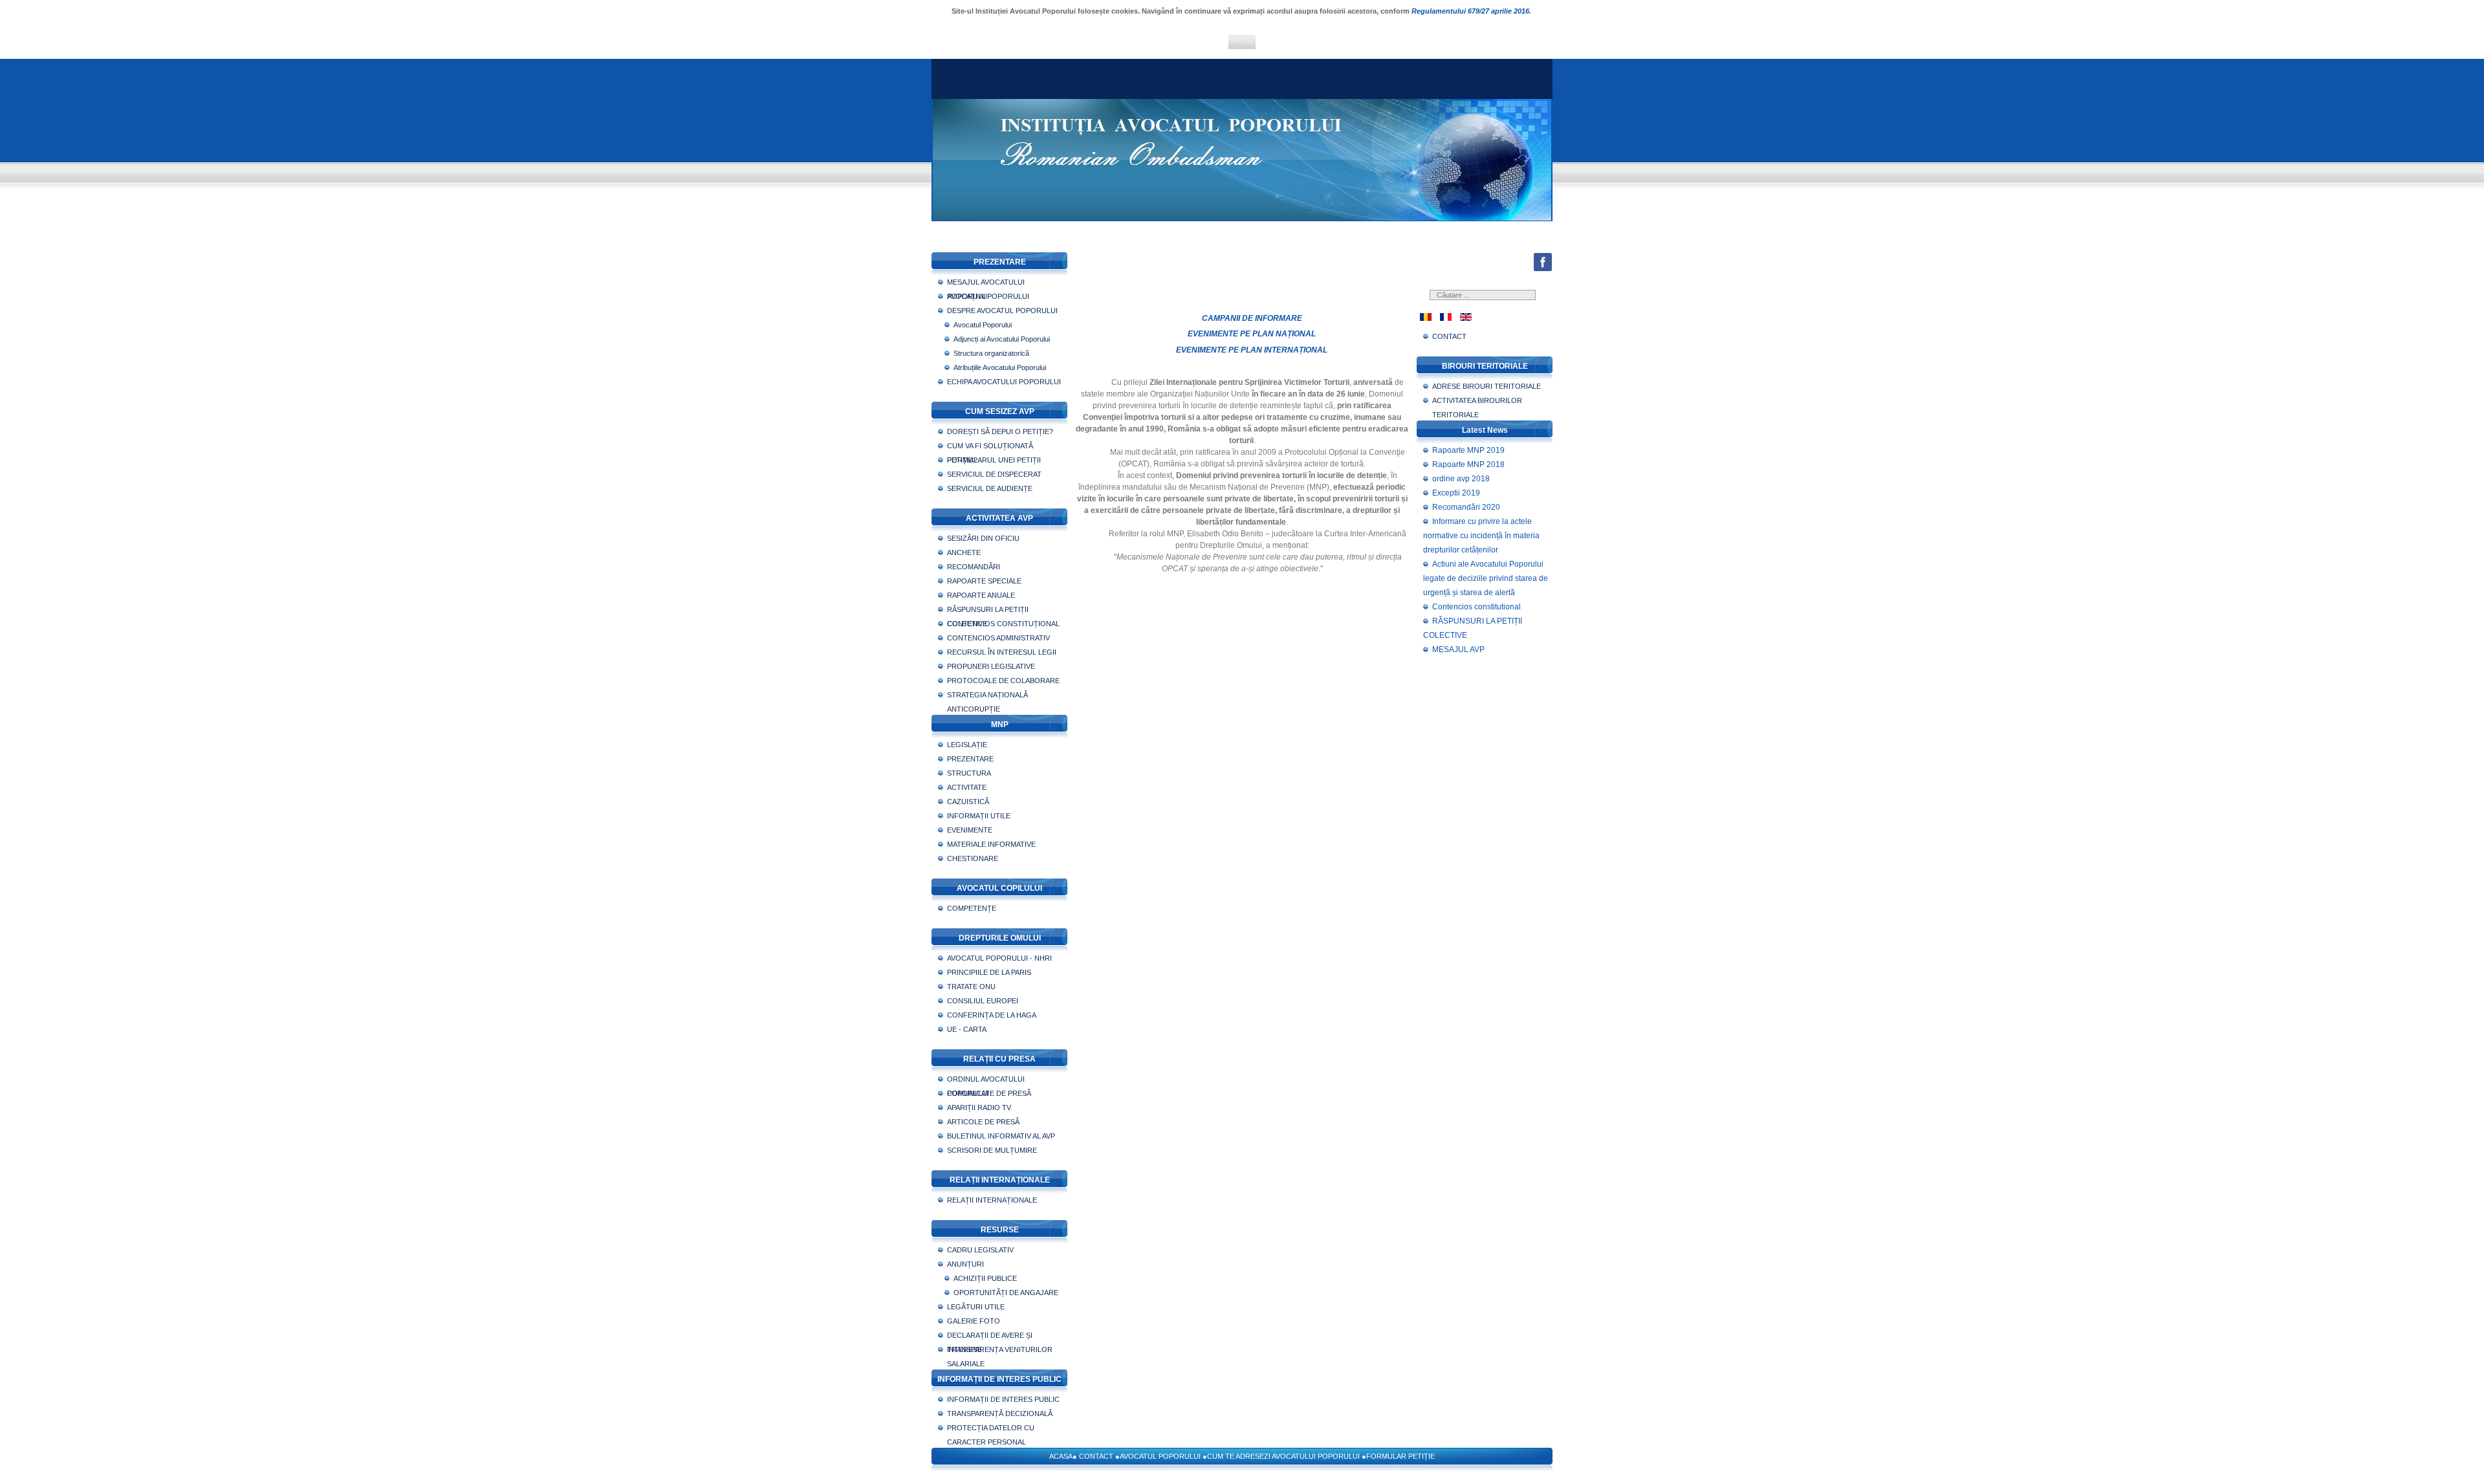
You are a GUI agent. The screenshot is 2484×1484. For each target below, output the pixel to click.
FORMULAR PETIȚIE (1400, 1456)
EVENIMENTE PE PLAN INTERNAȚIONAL (1252, 350)
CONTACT (1096, 1456)
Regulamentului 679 (1445, 11)
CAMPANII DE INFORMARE (1252, 318)
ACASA (1061, 1456)
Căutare (1533, 300)
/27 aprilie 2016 (1504, 11)
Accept (1242, 41)
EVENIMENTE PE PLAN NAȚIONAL (1252, 334)
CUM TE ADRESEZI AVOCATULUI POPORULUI (1283, 1456)
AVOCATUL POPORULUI (1160, 1456)
